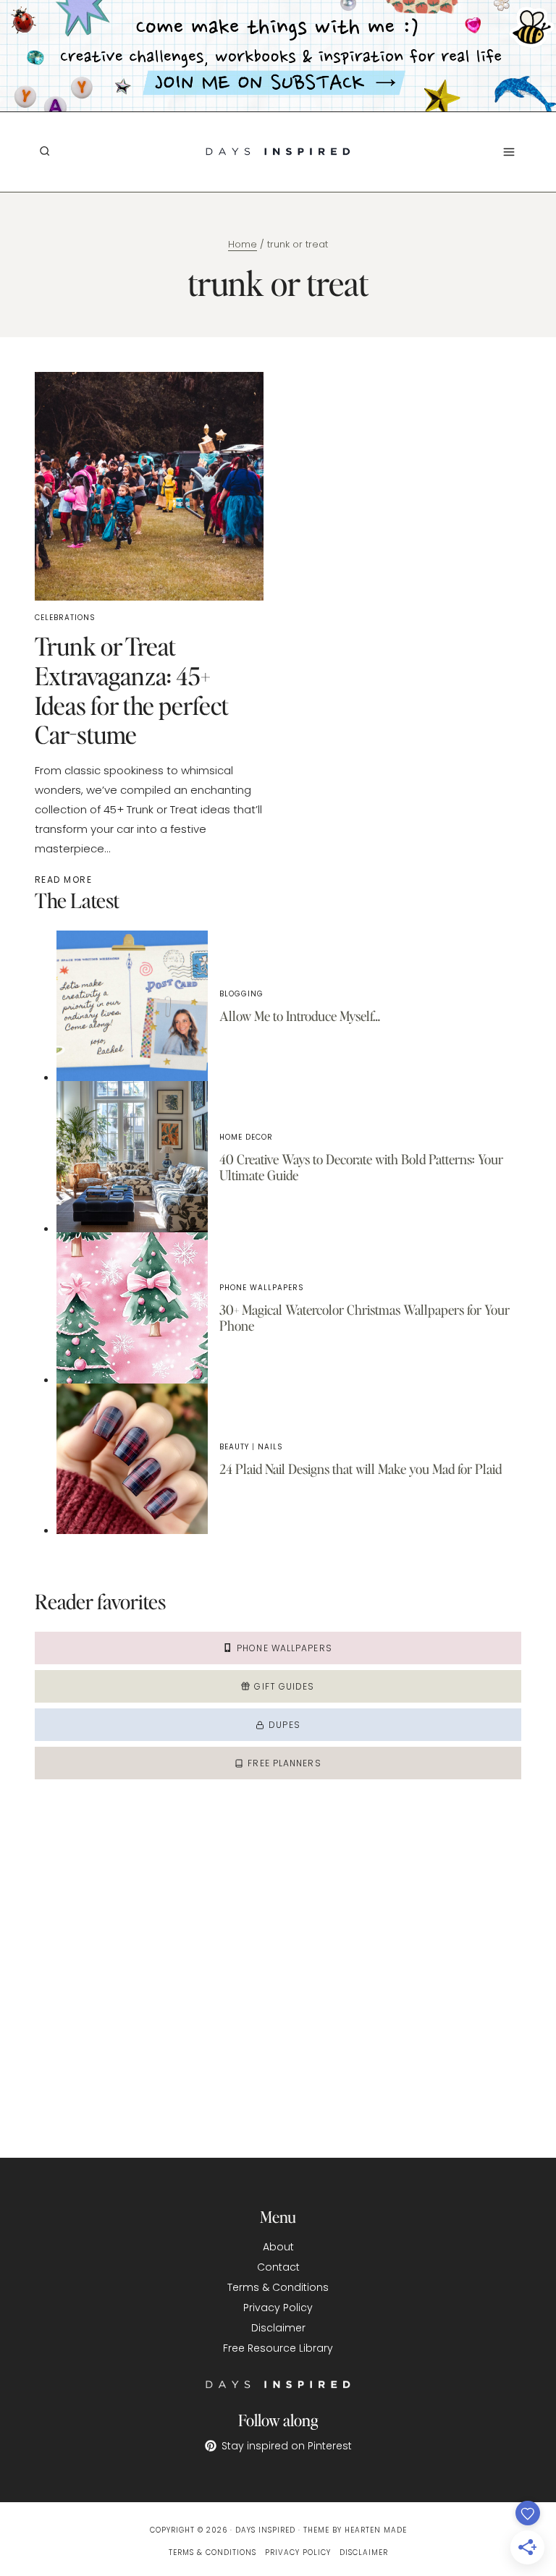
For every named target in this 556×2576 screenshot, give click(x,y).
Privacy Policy (278, 2308)
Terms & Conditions (278, 2287)
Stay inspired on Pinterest (287, 2446)
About (278, 2247)
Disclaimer (278, 2328)
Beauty (234, 1447)
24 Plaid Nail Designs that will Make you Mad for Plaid (361, 1469)
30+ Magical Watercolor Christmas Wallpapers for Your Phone (365, 1317)
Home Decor (246, 1137)
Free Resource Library (278, 2348)
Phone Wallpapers (262, 1288)
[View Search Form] (44, 151)
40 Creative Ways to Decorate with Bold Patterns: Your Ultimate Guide (361, 1167)
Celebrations (65, 618)
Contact (278, 2267)
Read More (66, 880)
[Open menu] (509, 152)
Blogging (241, 994)
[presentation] (132, 1006)
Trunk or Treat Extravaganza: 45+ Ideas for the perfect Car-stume (132, 690)
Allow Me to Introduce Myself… (300, 1016)
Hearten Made (376, 2530)
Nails (270, 1447)
